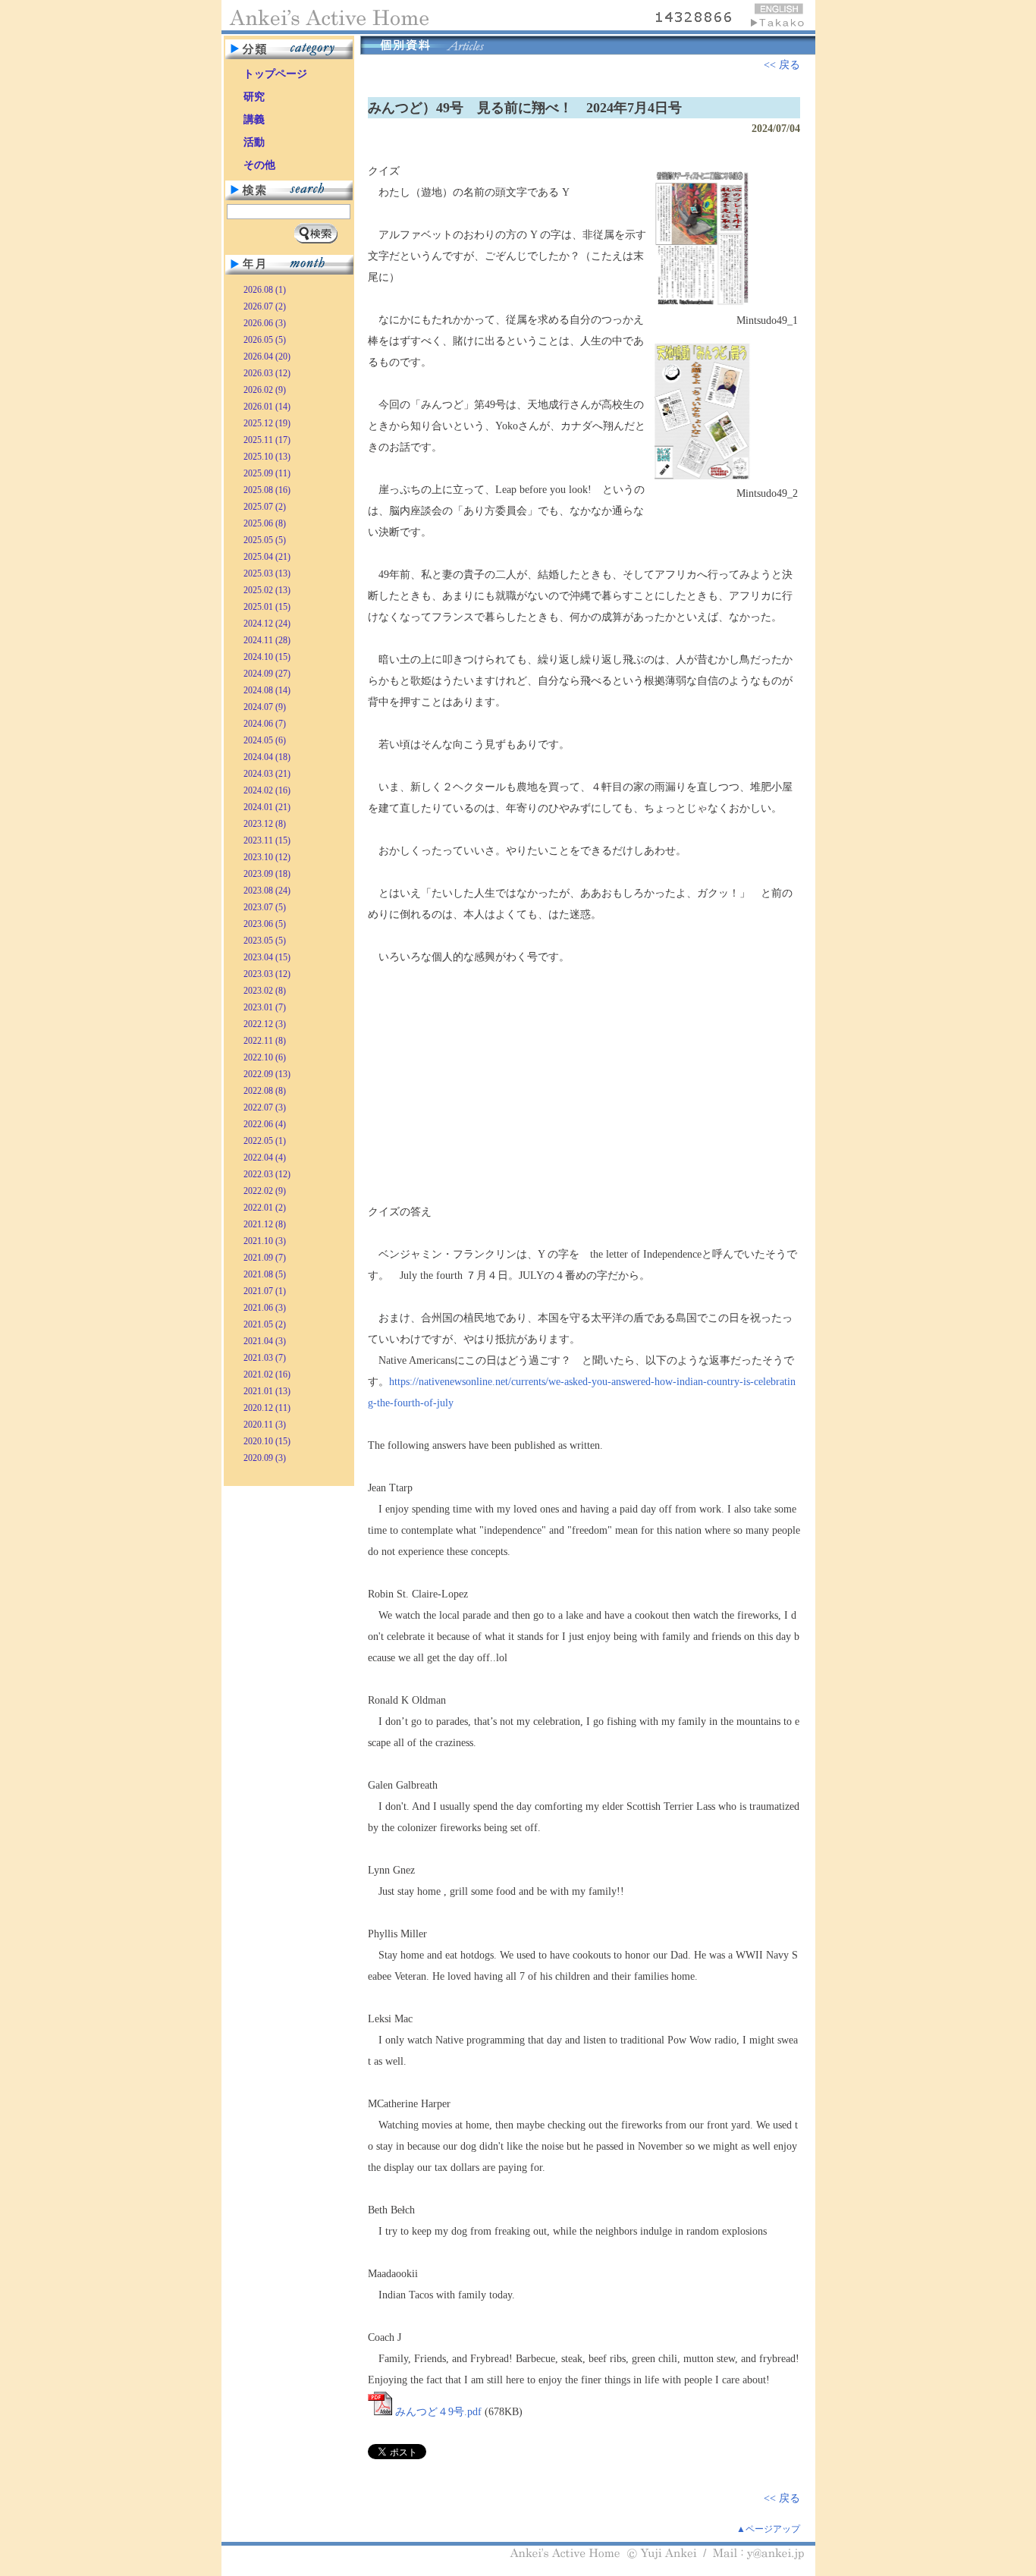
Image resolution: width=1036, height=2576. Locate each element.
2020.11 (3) (265, 1425)
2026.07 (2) (265, 306)
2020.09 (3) (265, 1458)
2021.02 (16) (267, 1374)
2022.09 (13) (267, 1074)
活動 (254, 142)
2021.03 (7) (265, 1358)
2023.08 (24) (267, 891)
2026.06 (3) (265, 323)
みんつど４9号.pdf (438, 2412)
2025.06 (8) (265, 523)
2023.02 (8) (265, 991)
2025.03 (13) (267, 573)
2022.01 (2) (265, 1208)
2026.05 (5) (265, 340)
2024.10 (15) (267, 657)
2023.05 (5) (265, 941)
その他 (259, 165)
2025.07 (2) (265, 507)
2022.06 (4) (265, 1124)
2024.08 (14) (267, 690)
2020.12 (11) (267, 1408)
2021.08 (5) (265, 1274)
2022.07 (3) (265, 1107)
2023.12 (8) (265, 824)
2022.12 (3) (265, 1024)
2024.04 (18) (267, 757)
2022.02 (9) (265, 1191)
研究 (254, 97)
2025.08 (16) (267, 490)
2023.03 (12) (267, 974)
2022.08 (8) (265, 1091)
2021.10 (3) (265, 1241)
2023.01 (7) (265, 1007)
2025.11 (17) (267, 440)
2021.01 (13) (267, 1391)
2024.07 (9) (265, 707)
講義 (254, 119)
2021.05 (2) (265, 1324)
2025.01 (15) (267, 607)
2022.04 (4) (265, 1158)
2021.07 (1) (265, 1291)
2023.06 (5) (265, 924)
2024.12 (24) (267, 624)
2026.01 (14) (267, 407)
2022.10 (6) (265, 1057)
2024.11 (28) (267, 640)
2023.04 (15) (267, 957)
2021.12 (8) (265, 1224)
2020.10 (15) (267, 1441)
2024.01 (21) (267, 807)
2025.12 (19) (267, 423)
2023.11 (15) (267, 840)
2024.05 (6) (265, 740)
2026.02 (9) (265, 390)
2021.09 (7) (265, 1258)
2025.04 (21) (267, 557)
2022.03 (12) (267, 1174)
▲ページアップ (768, 2529)
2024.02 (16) (267, 790)
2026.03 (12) (267, 373)
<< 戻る (782, 65)
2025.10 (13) (267, 457)
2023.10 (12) (267, 857)
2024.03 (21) (267, 774)
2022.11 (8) (265, 1041)
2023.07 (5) (265, 907)
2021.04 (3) (265, 1341)
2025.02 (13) (267, 590)
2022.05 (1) (265, 1141)
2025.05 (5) (265, 540)
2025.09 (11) (267, 473)
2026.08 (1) (265, 290)
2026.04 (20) (267, 357)
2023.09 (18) (267, 874)
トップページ (275, 74)
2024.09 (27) (267, 674)
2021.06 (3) (265, 1308)
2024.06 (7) (265, 724)
